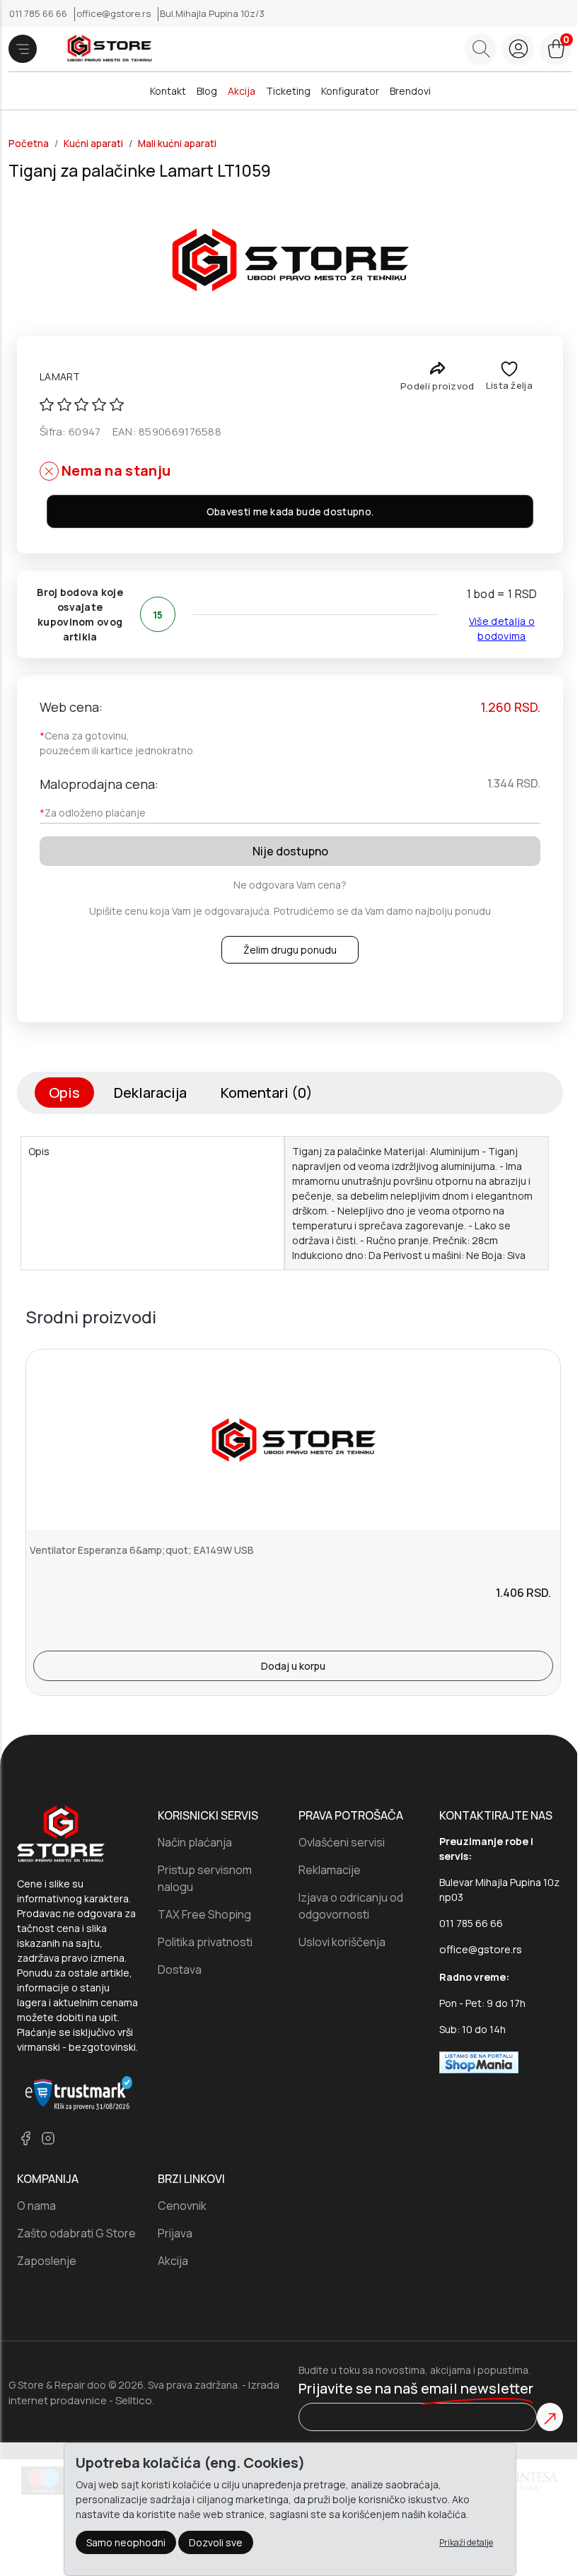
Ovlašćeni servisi (342, 1842)
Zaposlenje (47, 2261)
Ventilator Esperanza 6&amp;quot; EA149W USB (142, 1550)
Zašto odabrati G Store (76, 2233)
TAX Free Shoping (204, 1914)
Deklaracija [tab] (150, 1093)
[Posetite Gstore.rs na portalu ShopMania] (479, 2061)
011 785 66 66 (39, 13)
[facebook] (25, 2138)
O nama (36, 2206)
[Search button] (481, 49)
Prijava (175, 2233)
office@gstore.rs (115, 13)
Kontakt (168, 91)
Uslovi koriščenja (342, 1942)
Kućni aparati (93, 144)
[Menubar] (23, 49)
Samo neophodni (126, 2542)
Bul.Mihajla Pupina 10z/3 (212, 13)
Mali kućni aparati (177, 144)
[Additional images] (290, 259)
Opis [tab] (64, 1093)
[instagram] (48, 2138)
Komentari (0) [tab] (267, 1093)
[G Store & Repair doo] (104, 49)
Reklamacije (330, 1870)
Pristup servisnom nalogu (205, 1878)
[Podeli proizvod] (437, 368)
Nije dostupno (290, 851)
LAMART (60, 376)
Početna (29, 144)
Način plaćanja (195, 1842)
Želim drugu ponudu (290, 950)
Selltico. (135, 2400)
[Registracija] (518, 49)
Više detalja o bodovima (502, 628)
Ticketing (288, 91)
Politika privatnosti (205, 1942)
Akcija (242, 91)
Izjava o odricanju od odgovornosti (351, 1906)
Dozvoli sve (216, 2542)
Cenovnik (182, 2206)
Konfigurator (350, 91)
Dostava (180, 1969)
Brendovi (410, 91)
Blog (207, 91)
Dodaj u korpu (293, 1666)
